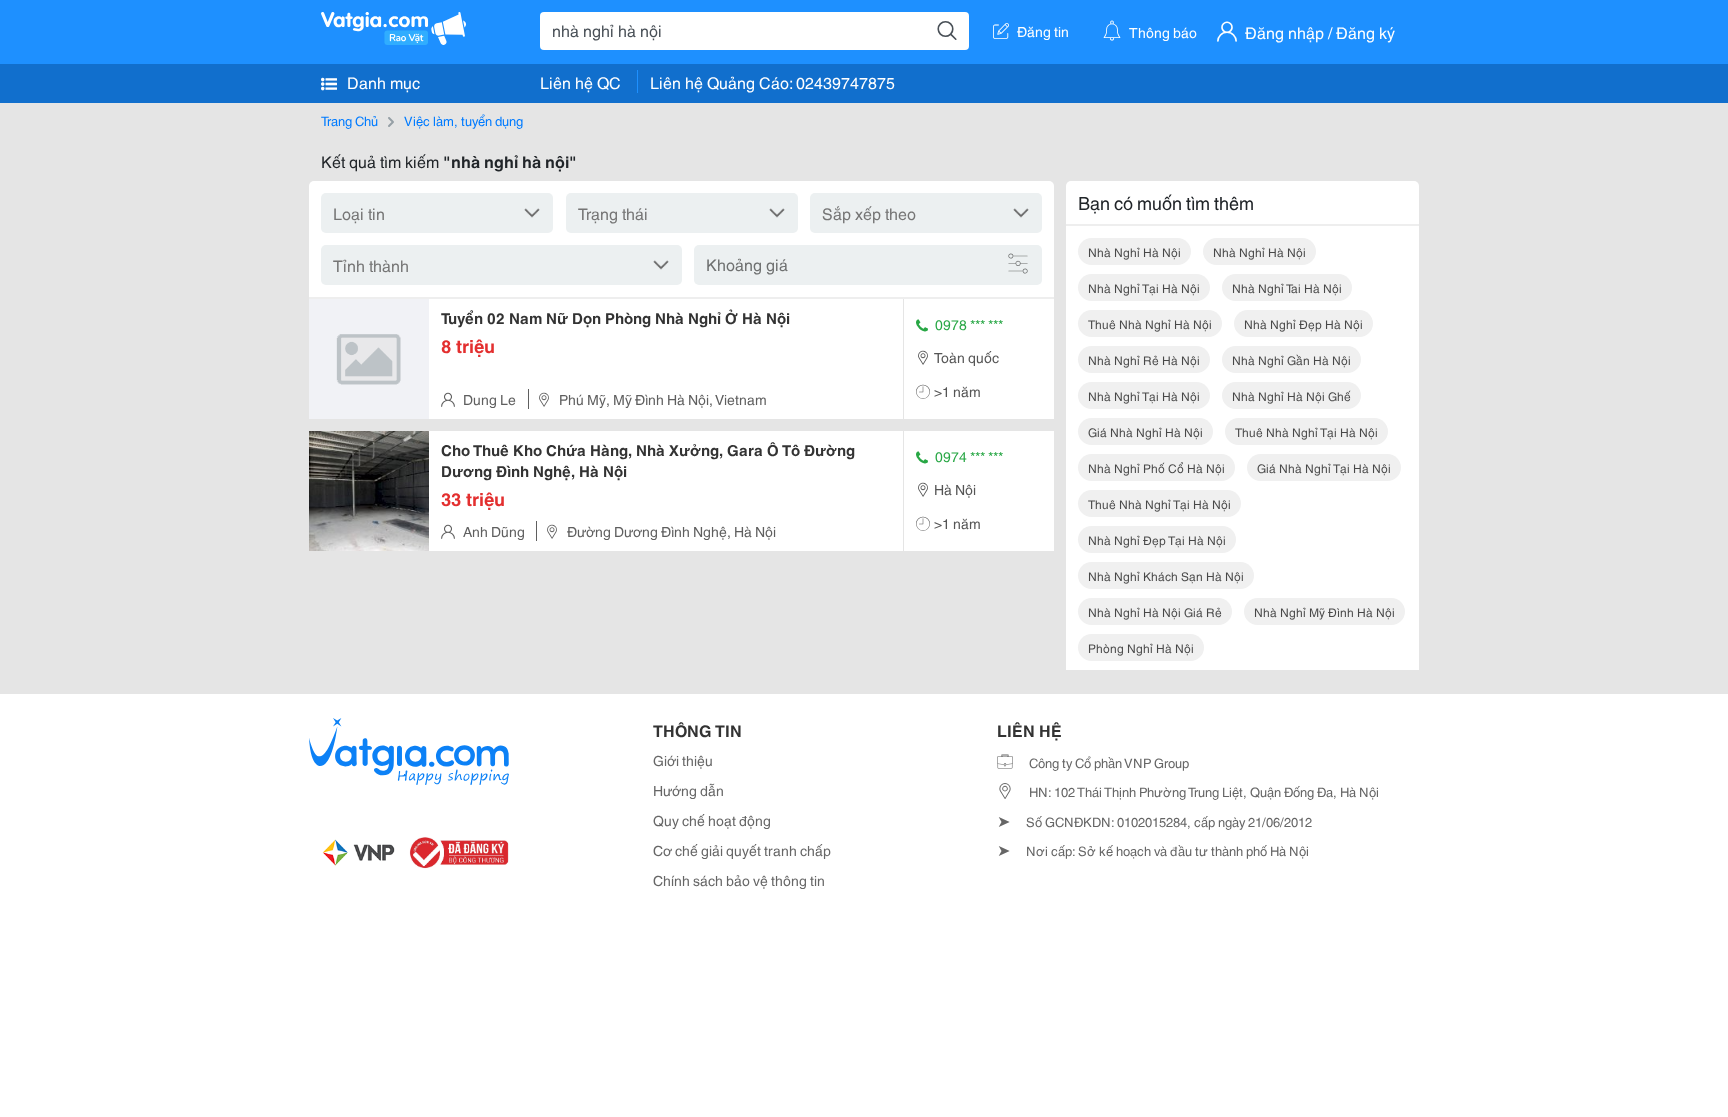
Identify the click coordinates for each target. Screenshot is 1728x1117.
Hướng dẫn (688, 790)
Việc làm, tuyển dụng (463, 120)
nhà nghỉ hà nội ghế (1291, 395)
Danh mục (381, 81)
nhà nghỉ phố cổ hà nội (1156, 467)
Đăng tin (1043, 31)
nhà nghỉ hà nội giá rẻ (1155, 611)
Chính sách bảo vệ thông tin (739, 880)
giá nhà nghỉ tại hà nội (1324, 467)
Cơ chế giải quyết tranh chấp (742, 850)
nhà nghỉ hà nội (1134, 251)
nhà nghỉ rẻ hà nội (1144, 359)
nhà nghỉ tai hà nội (1287, 287)
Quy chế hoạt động (712, 820)
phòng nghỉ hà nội (1141, 647)
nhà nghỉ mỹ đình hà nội (1324, 611)
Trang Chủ (349, 120)
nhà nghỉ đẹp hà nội (1303, 323)
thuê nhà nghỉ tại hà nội (1306, 431)
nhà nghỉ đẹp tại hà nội (1157, 539)
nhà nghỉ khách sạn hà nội (1166, 575)
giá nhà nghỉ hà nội (1145, 431)
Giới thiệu (683, 760)
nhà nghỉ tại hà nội (1144, 287)
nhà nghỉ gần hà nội (1291, 359)
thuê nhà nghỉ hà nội (1150, 323)
